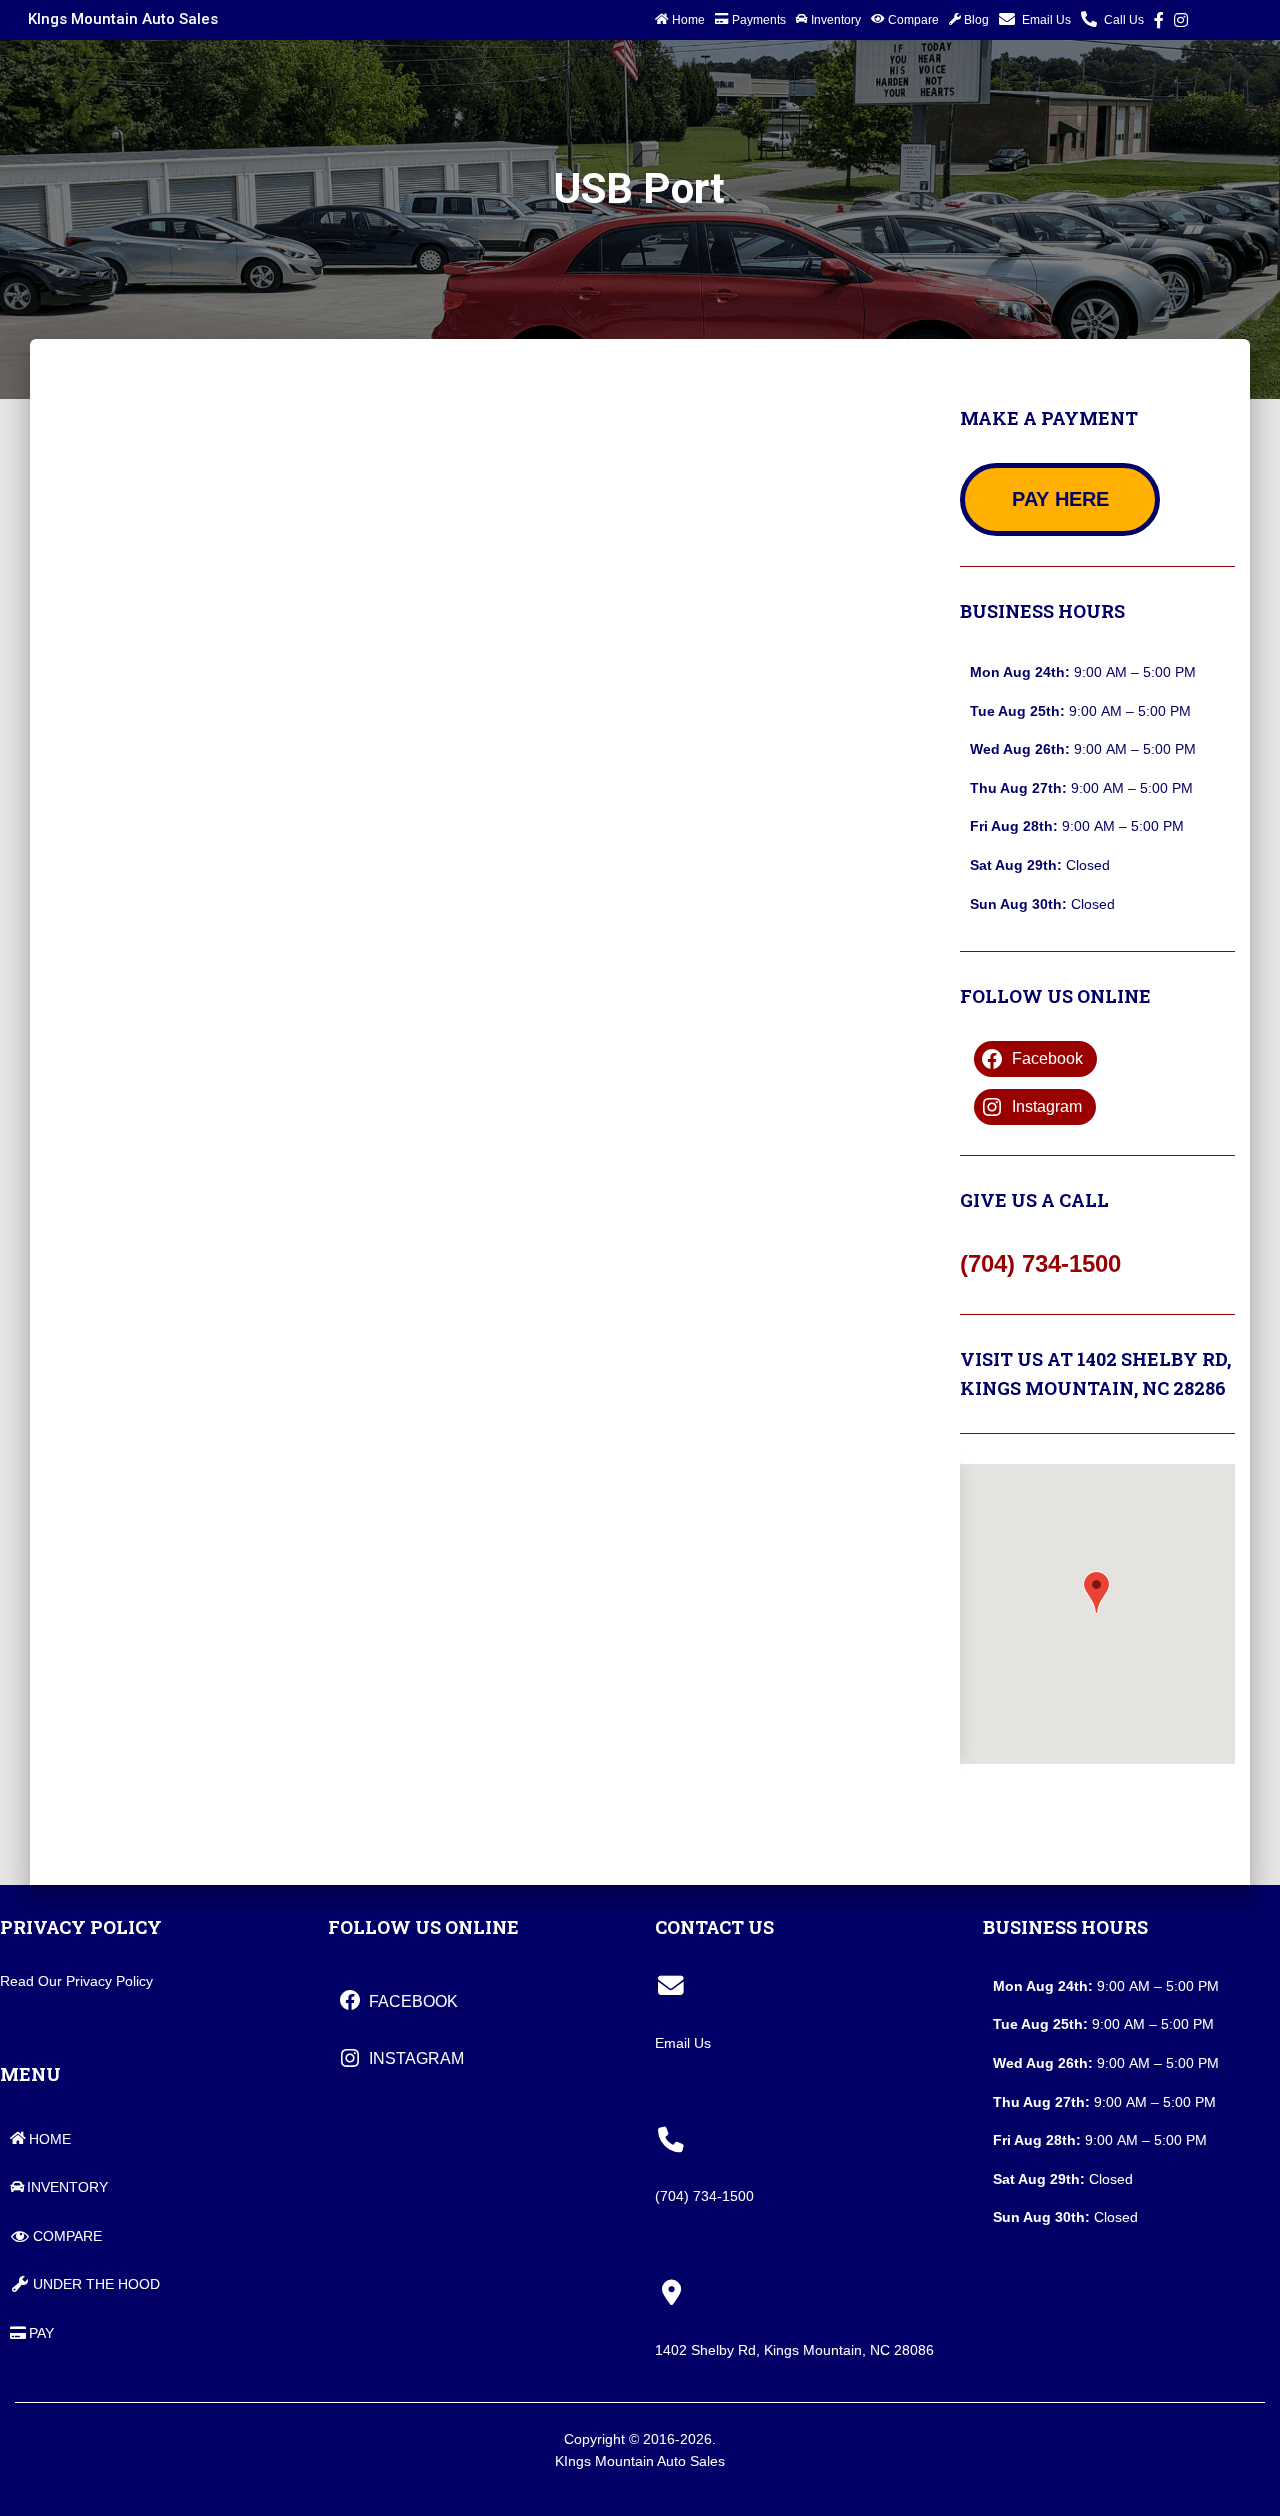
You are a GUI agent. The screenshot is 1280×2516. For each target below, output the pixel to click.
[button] (1096, 1592)
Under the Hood (96, 2284)
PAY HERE (1060, 499)
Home (688, 20)
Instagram (1181, 23)
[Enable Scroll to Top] (1233, 2473)
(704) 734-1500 (1040, 1263)
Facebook (1159, 23)
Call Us (1124, 20)
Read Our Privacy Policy (76, 1981)
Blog (976, 20)
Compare (913, 20)
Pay (41, 2333)
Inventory (836, 20)
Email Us (1046, 20)
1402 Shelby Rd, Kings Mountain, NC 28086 (794, 2350)
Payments (759, 20)
